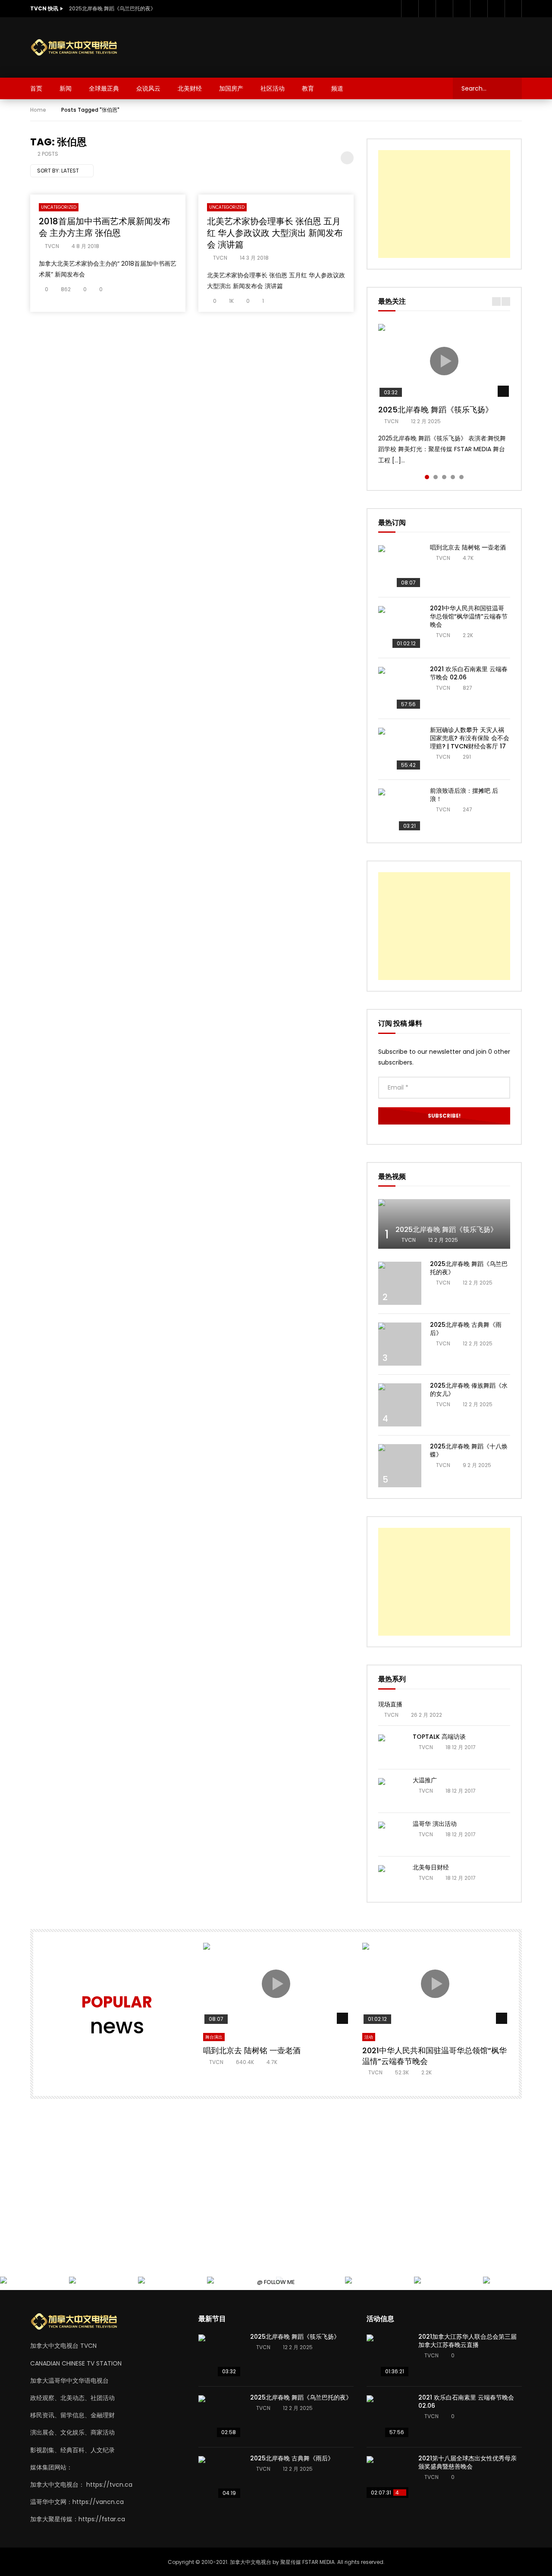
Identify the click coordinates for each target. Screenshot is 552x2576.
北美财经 (190, 88)
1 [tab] (427, 477)
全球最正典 (104, 88)
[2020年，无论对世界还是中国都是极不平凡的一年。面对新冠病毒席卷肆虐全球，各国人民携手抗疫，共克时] (73, 2281)
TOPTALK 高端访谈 (439, 1737)
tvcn (52, 246)
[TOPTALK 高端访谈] (391, 1747)
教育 (308, 88)
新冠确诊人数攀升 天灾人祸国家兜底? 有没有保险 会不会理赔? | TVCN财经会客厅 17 (470, 738)
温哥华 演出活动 (435, 1824)
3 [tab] (444, 477)
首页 (36, 88)
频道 (337, 88)
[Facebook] (410, 9)
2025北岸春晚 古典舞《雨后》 (466, 1329)
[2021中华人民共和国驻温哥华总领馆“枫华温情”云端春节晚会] (400, 628)
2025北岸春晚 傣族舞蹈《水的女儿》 (469, 1390)
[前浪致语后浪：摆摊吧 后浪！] (400, 810)
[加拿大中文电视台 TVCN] (78, 48)
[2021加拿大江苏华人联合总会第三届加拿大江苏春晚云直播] (388, 2356)
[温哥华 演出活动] (391, 1835)
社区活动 (273, 88)
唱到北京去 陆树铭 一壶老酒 (468, 547)
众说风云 (148, 88)
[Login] (513, 9)
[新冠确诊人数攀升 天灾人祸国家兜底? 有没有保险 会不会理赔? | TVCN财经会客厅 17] (400, 749)
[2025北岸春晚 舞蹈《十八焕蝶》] (400, 1466)
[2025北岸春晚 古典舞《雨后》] (400, 1344)
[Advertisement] (365, 46)
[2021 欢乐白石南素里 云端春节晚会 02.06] (400, 688)
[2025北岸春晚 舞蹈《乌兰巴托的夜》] (400, 1283)
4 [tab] (453, 477)
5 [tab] (461, 477)
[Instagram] (461, 9)
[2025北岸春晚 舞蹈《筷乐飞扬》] (444, 1224)
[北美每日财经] (391, 1878)
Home (38, 110)
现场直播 (390, 1704)
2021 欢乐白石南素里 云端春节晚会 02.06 (469, 673)
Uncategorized (59, 207)
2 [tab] (436, 477)
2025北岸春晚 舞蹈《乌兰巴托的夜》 (112, 8)
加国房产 (231, 88)
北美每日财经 (431, 1867)
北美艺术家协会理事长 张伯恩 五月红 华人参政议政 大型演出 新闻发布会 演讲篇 (275, 233)
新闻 (66, 88)
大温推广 (425, 1780)
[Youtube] (444, 9)
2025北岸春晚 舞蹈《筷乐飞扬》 (436, 410)
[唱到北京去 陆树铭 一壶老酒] (400, 567)
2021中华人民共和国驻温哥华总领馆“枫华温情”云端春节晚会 (469, 616)
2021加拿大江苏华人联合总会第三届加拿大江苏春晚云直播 (467, 2341)
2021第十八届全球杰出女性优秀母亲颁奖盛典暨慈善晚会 (467, 2462)
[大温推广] (391, 1791)
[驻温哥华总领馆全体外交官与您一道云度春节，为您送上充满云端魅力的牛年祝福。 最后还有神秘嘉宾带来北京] (4, 2281)
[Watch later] (479, 9)
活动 (369, 2037)
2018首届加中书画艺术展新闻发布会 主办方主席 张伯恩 (105, 227)
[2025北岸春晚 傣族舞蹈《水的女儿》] (400, 1405)
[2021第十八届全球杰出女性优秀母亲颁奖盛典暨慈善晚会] (388, 2478)
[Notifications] (496, 9)
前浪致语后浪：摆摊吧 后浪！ (464, 795)
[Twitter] (427, 9)
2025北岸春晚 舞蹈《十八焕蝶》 (469, 1450)
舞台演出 (214, 2037)
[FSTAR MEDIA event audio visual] (211, 2281)
